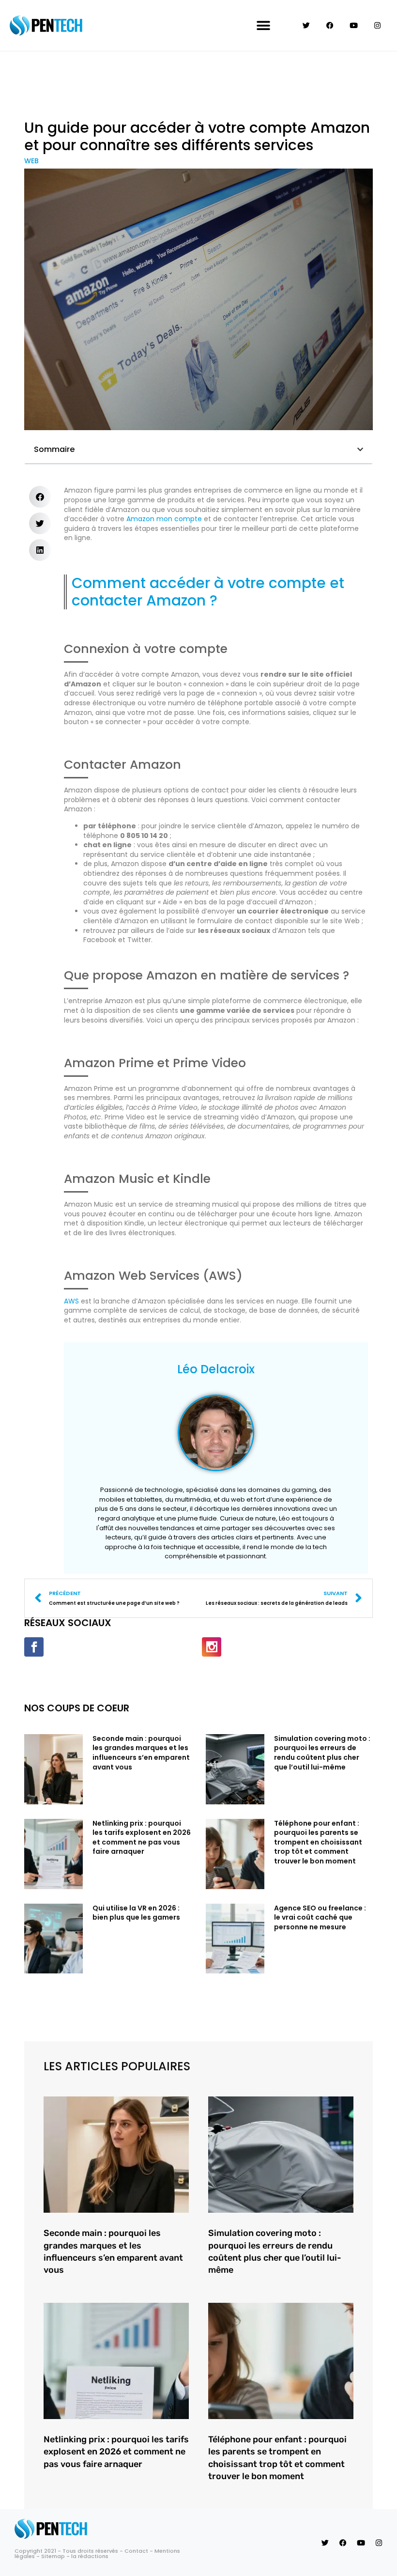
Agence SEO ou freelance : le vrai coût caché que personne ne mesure (320, 1917)
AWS (72, 1301)
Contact (136, 2551)
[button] (263, 25)
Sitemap (53, 2556)
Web (31, 161)
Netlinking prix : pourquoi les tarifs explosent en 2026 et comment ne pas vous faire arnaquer (142, 1838)
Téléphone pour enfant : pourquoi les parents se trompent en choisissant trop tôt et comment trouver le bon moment (318, 1842)
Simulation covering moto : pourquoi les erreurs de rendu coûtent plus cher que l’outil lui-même (322, 1753)
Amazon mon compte (164, 519)
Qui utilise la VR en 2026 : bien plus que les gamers (136, 1913)
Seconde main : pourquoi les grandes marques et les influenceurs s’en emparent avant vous (141, 1753)
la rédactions (90, 2556)
